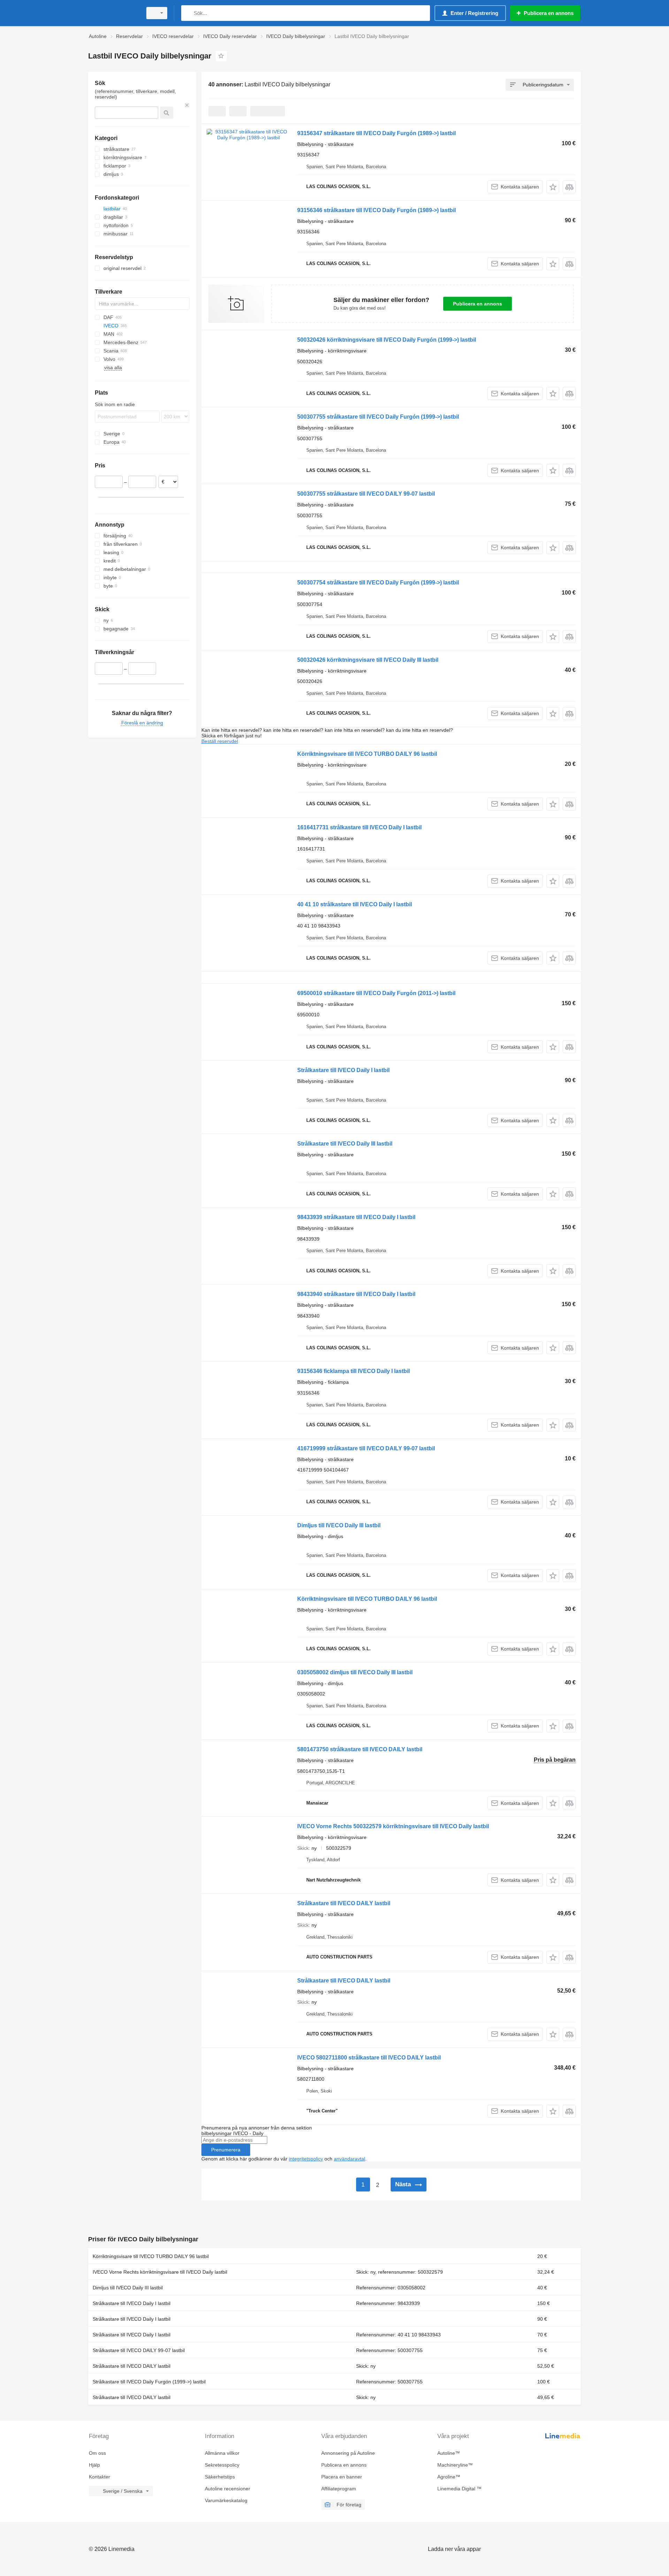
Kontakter (99, 2477)
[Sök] (188, 13)
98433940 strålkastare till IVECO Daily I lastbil (356, 1294)
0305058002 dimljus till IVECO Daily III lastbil (355, 1672)
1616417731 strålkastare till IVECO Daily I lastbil (359, 827)
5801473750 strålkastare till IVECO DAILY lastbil (360, 1749)
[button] (553, 187)
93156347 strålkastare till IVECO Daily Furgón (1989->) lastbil (376, 133)
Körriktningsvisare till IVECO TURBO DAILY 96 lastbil (367, 754)
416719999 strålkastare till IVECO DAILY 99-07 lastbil (366, 1448)
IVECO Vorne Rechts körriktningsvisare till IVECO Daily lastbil (160, 2272)
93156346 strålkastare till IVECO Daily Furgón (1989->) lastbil (376, 210)
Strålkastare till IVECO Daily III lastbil (345, 1144)
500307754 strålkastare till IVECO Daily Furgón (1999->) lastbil (378, 583)
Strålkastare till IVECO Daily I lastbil (343, 1070)
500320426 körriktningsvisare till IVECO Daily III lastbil (368, 660)
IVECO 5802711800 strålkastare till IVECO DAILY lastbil (369, 2058)
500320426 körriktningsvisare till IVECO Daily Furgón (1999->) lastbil (387, 340)
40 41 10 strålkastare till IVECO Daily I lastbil (355, 904)
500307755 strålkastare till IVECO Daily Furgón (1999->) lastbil (378, 417)
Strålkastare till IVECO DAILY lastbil (344, 1903)
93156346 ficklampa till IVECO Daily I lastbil (353, 1371)
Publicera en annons (478, 304)
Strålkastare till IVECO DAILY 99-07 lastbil (139, 2350)
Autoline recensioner (228, 2489)
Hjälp (94, 2465)
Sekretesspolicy (222, 2465)
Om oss (97, 2453)
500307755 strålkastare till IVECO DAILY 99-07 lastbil (366, 494)
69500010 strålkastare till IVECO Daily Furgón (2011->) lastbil (376, 993)
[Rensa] (187, 105)
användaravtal (349, 2159)
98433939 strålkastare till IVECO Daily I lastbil (356, 1217)
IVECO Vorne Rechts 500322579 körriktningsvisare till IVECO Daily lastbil (393, 1826)
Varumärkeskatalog (226, 2500)
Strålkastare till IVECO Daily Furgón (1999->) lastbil (149, 2382)
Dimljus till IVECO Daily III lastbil (339, 1525)
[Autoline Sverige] (113, 13)
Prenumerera (226, 2150)
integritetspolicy (306, 2159)
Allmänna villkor (222, 2453)
